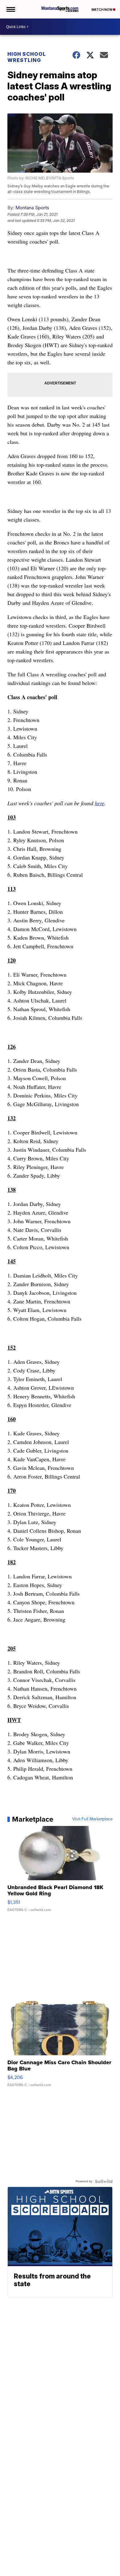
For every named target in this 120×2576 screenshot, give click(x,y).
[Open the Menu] (10, 9)
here (100, 803)
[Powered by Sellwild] (104, 2181)
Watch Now (102, 10)
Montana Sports (32, 208)
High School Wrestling (27, 57)
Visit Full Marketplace (92, 1819)
